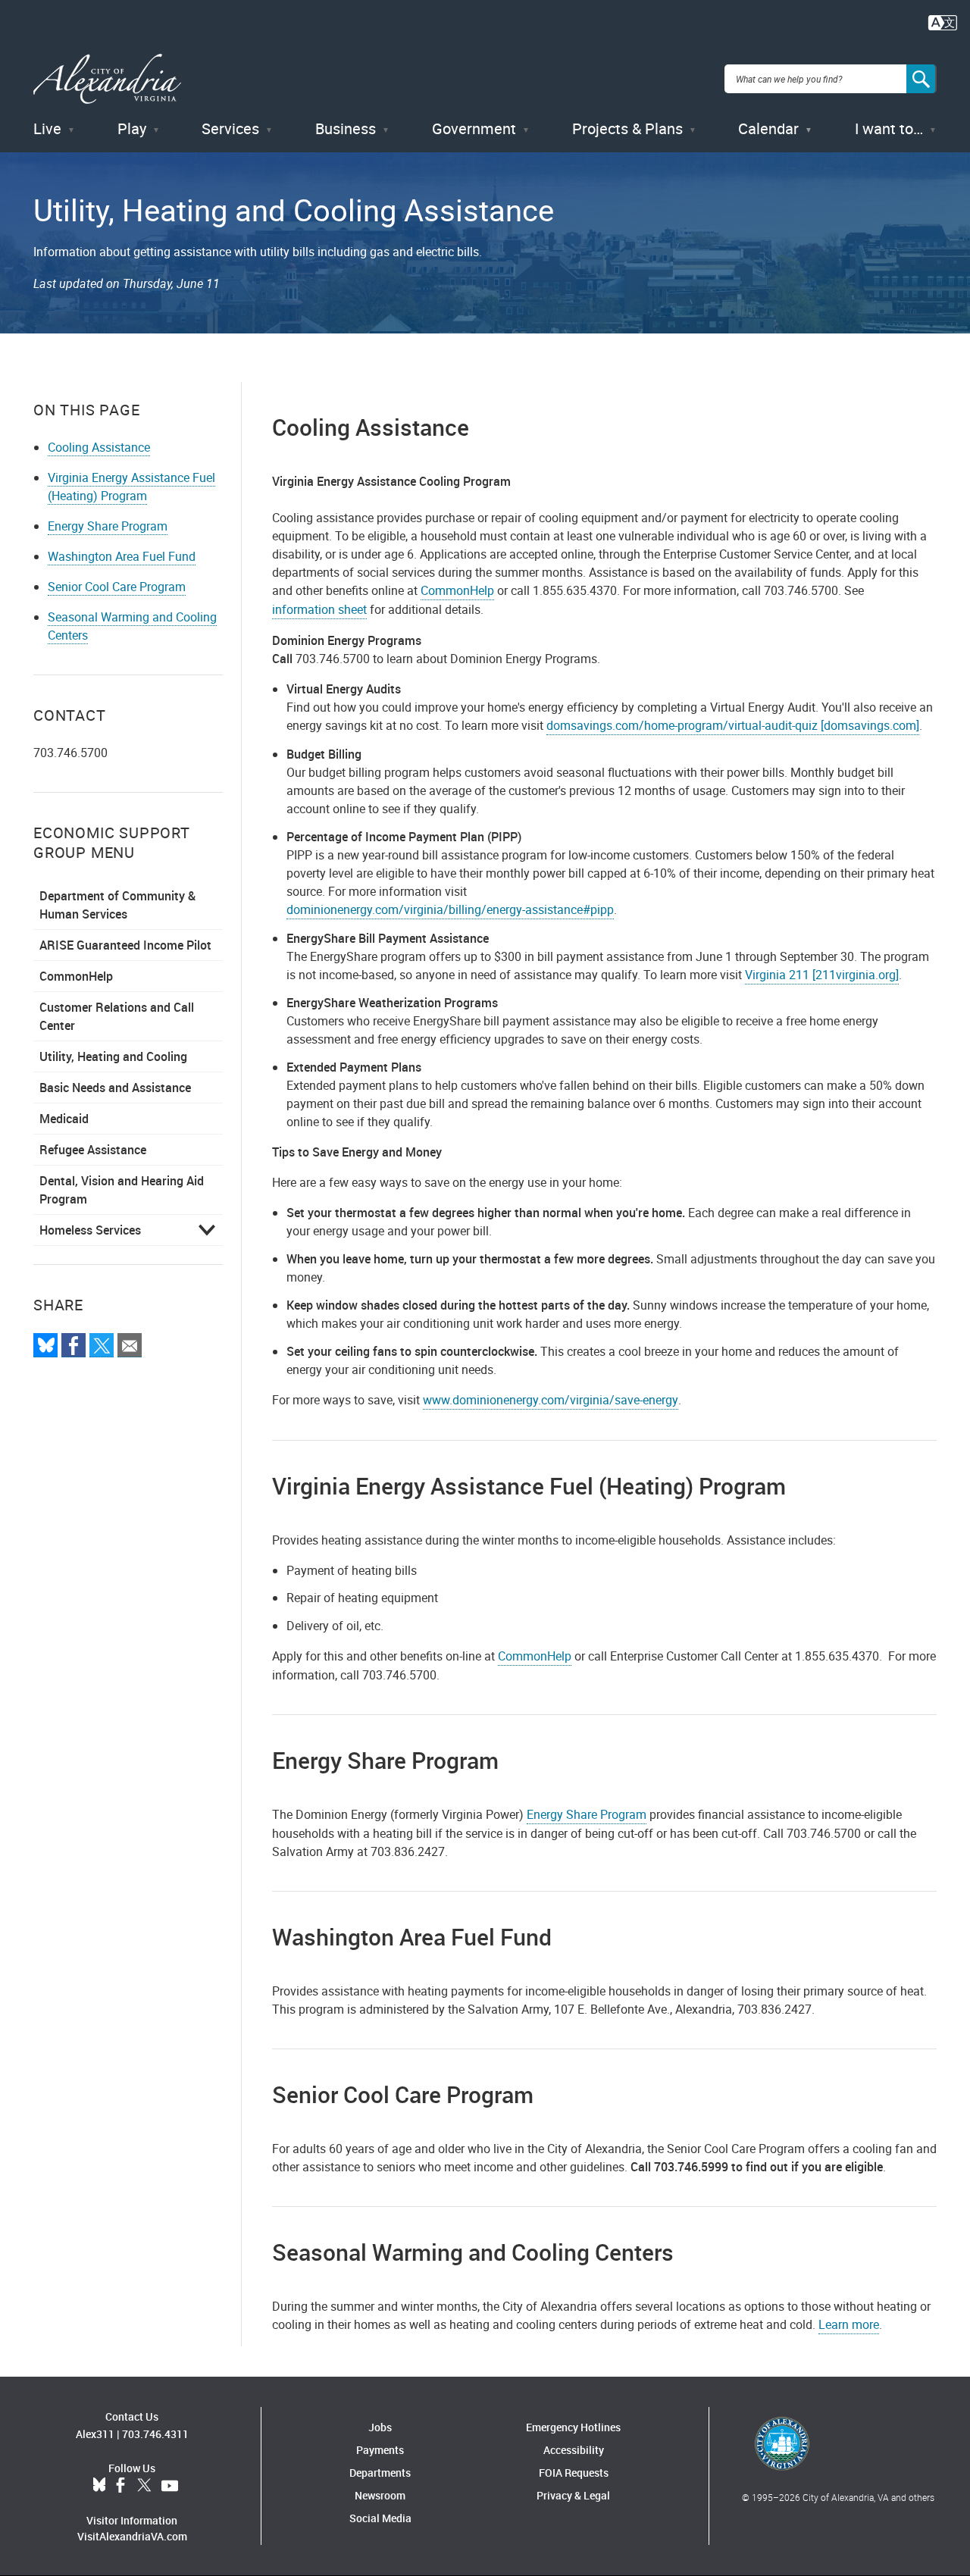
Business (346, 128)
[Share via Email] (130, 1345)
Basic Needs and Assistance (115, 1088)
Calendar (768, 128)
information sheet (319, 609)
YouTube (170, 2486)
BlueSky (99, 2486)
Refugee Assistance (93, 1150)
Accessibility (574, 2450)
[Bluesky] (45, 1345)
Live (47, 128)
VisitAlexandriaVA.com (132, 2536)
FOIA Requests (574, 2473)
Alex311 (95, 2434)
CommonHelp (76, 976)
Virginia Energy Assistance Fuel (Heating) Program (131, 487)
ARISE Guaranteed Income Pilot (125, 945)
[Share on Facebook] (74, 1345)
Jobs (380, 2427)
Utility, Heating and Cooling (113, 1056)
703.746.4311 (155, 2434)
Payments (380, 2450)
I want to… (889, 128)
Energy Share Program (108, 526)
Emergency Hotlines (573, 2427)
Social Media (380, 2518)
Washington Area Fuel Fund (122, 556)
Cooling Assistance (99, 447)
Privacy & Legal (573, 2495)
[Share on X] (102, 1345)
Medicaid (64, 1119)
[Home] (107, 79)
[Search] (921, 79)
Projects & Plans (627, 128)
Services (230, 128)
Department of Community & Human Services (117, 905)
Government (474, 128)
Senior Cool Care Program (117, 587)
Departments (380, 2473)
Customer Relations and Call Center (117, 1016)
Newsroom (380, 2495)
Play (132, 128)
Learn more (849, 2324)
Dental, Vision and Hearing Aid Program (122, 1190)
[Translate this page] (943, 21)
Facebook (120, 2486)
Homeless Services (90, 1230)
